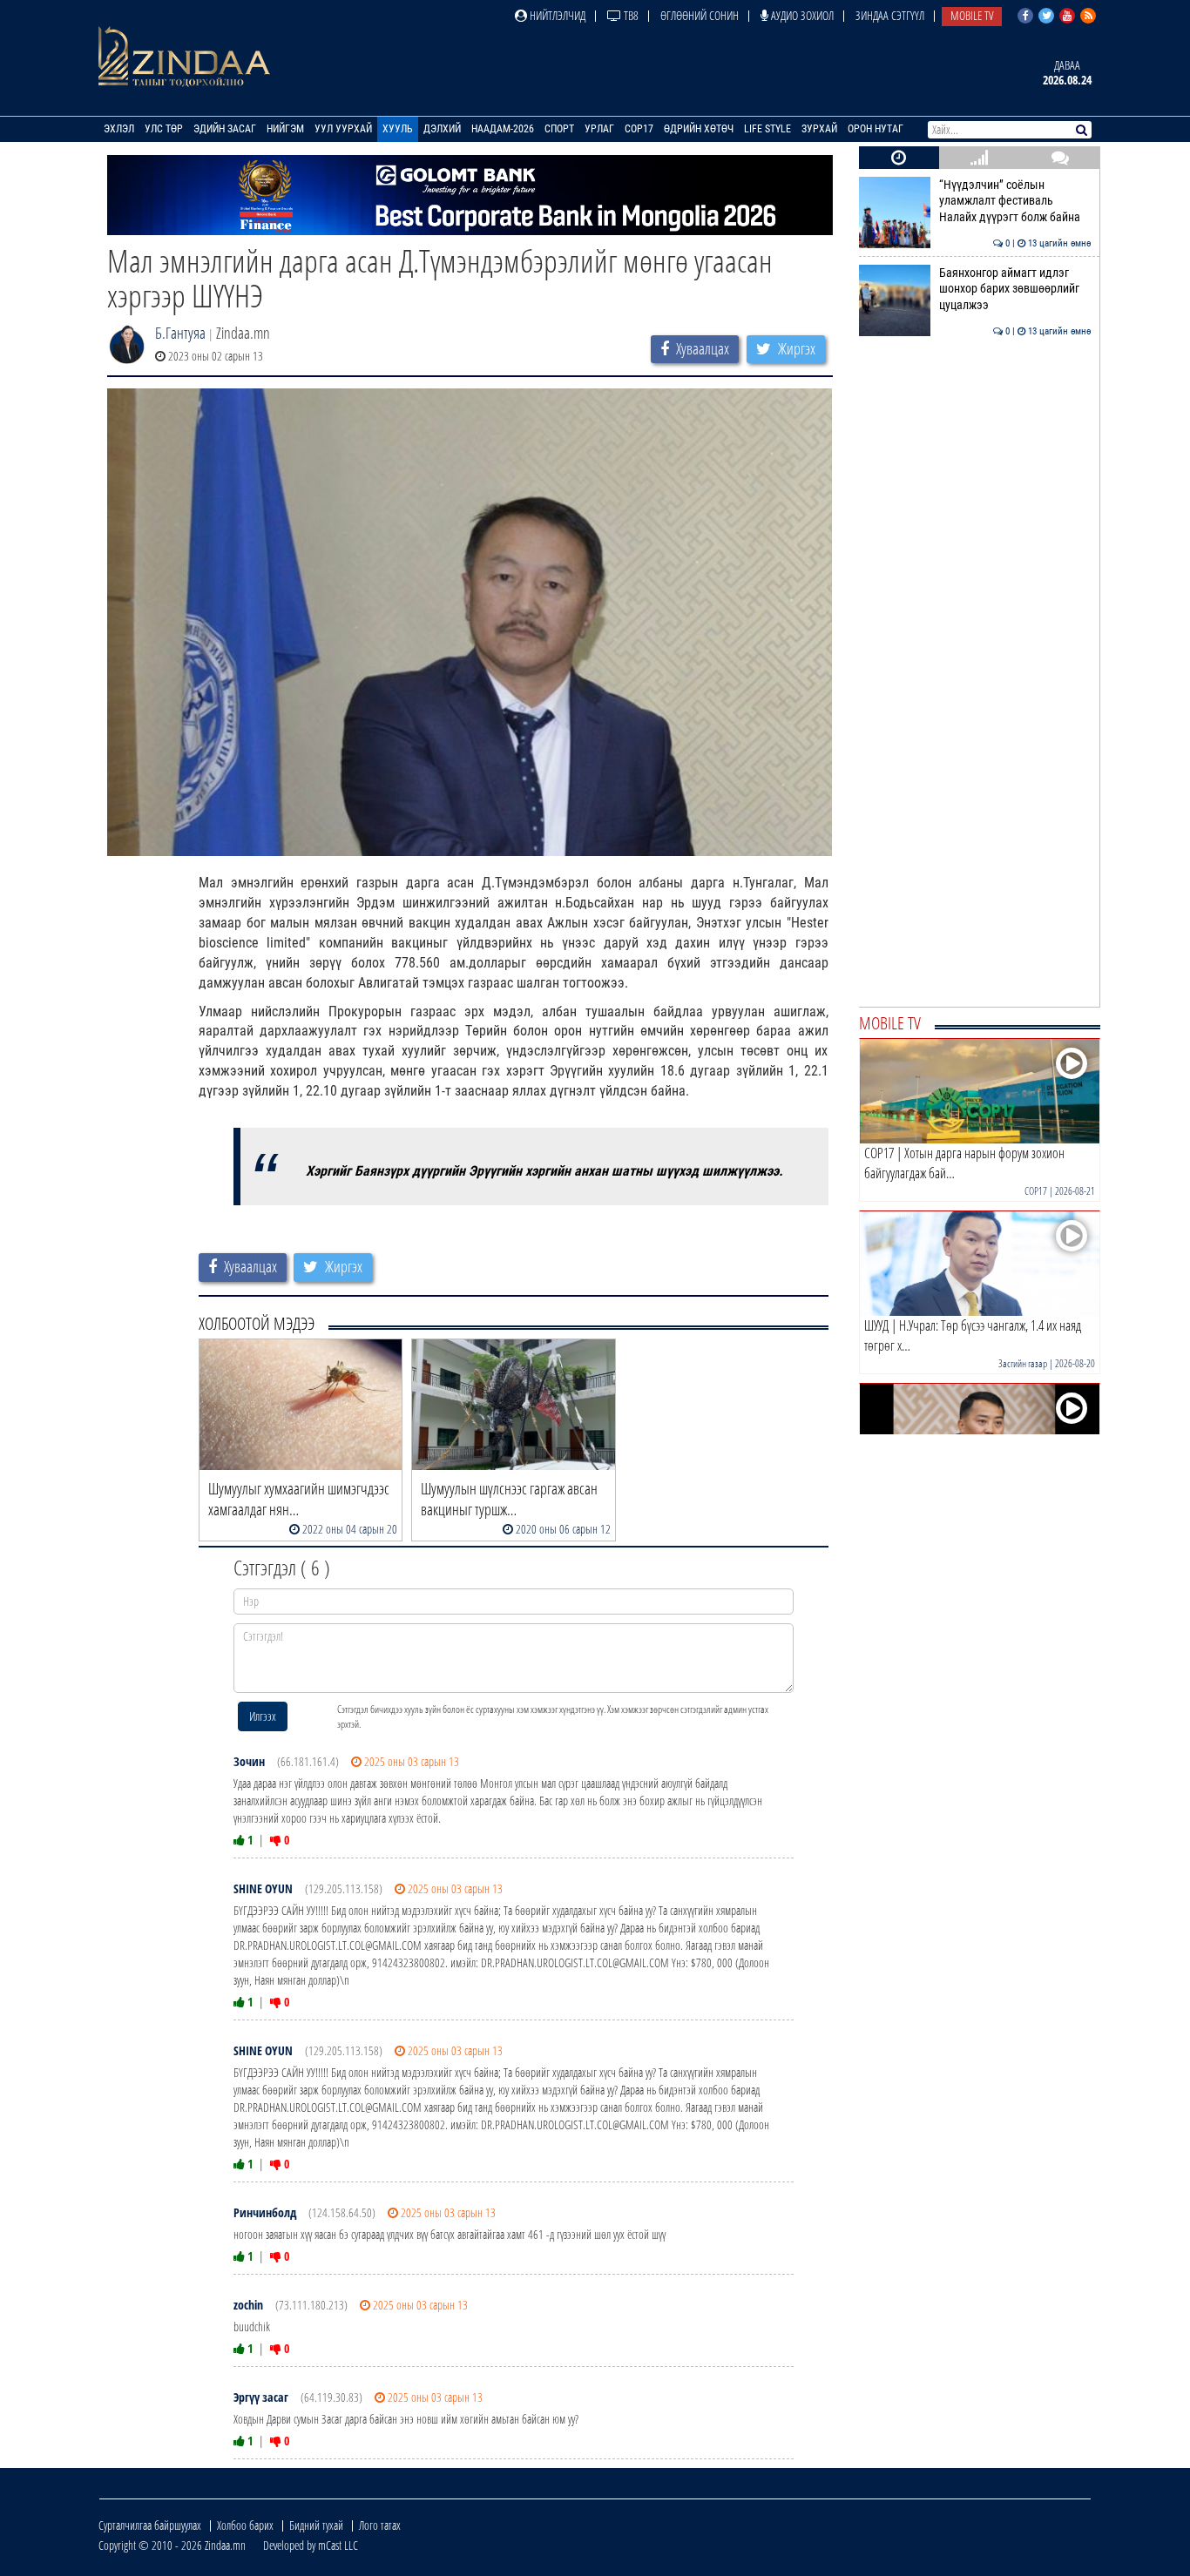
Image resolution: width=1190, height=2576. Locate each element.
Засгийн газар (1023, 1363)
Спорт (559, 129)
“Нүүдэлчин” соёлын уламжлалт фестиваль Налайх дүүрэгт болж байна (1015, 201)
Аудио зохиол (801, 15)
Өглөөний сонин (700, 15)
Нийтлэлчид (556, 15)
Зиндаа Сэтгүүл (890, 15)
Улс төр (164, 129)
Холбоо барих (245, 2525)
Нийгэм (285, 129)
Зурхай (819, 129)
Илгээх (263, 1716)
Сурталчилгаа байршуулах (150, 2525)
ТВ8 (630, 15)
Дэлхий (442, 129)
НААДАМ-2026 (503, 129)
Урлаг (599, 129)
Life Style (767, 129)
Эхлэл (119, 129)
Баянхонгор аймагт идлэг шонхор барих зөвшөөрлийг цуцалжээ (1015, 289)
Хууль (398, 129)
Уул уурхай (343, 129)
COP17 (639, 129)
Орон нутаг (876, 129)
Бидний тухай (316, 2525)
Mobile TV (972, 15)
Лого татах (380, 2525)
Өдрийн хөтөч (699, 129)
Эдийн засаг (225, 129)
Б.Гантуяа (180, 333)
